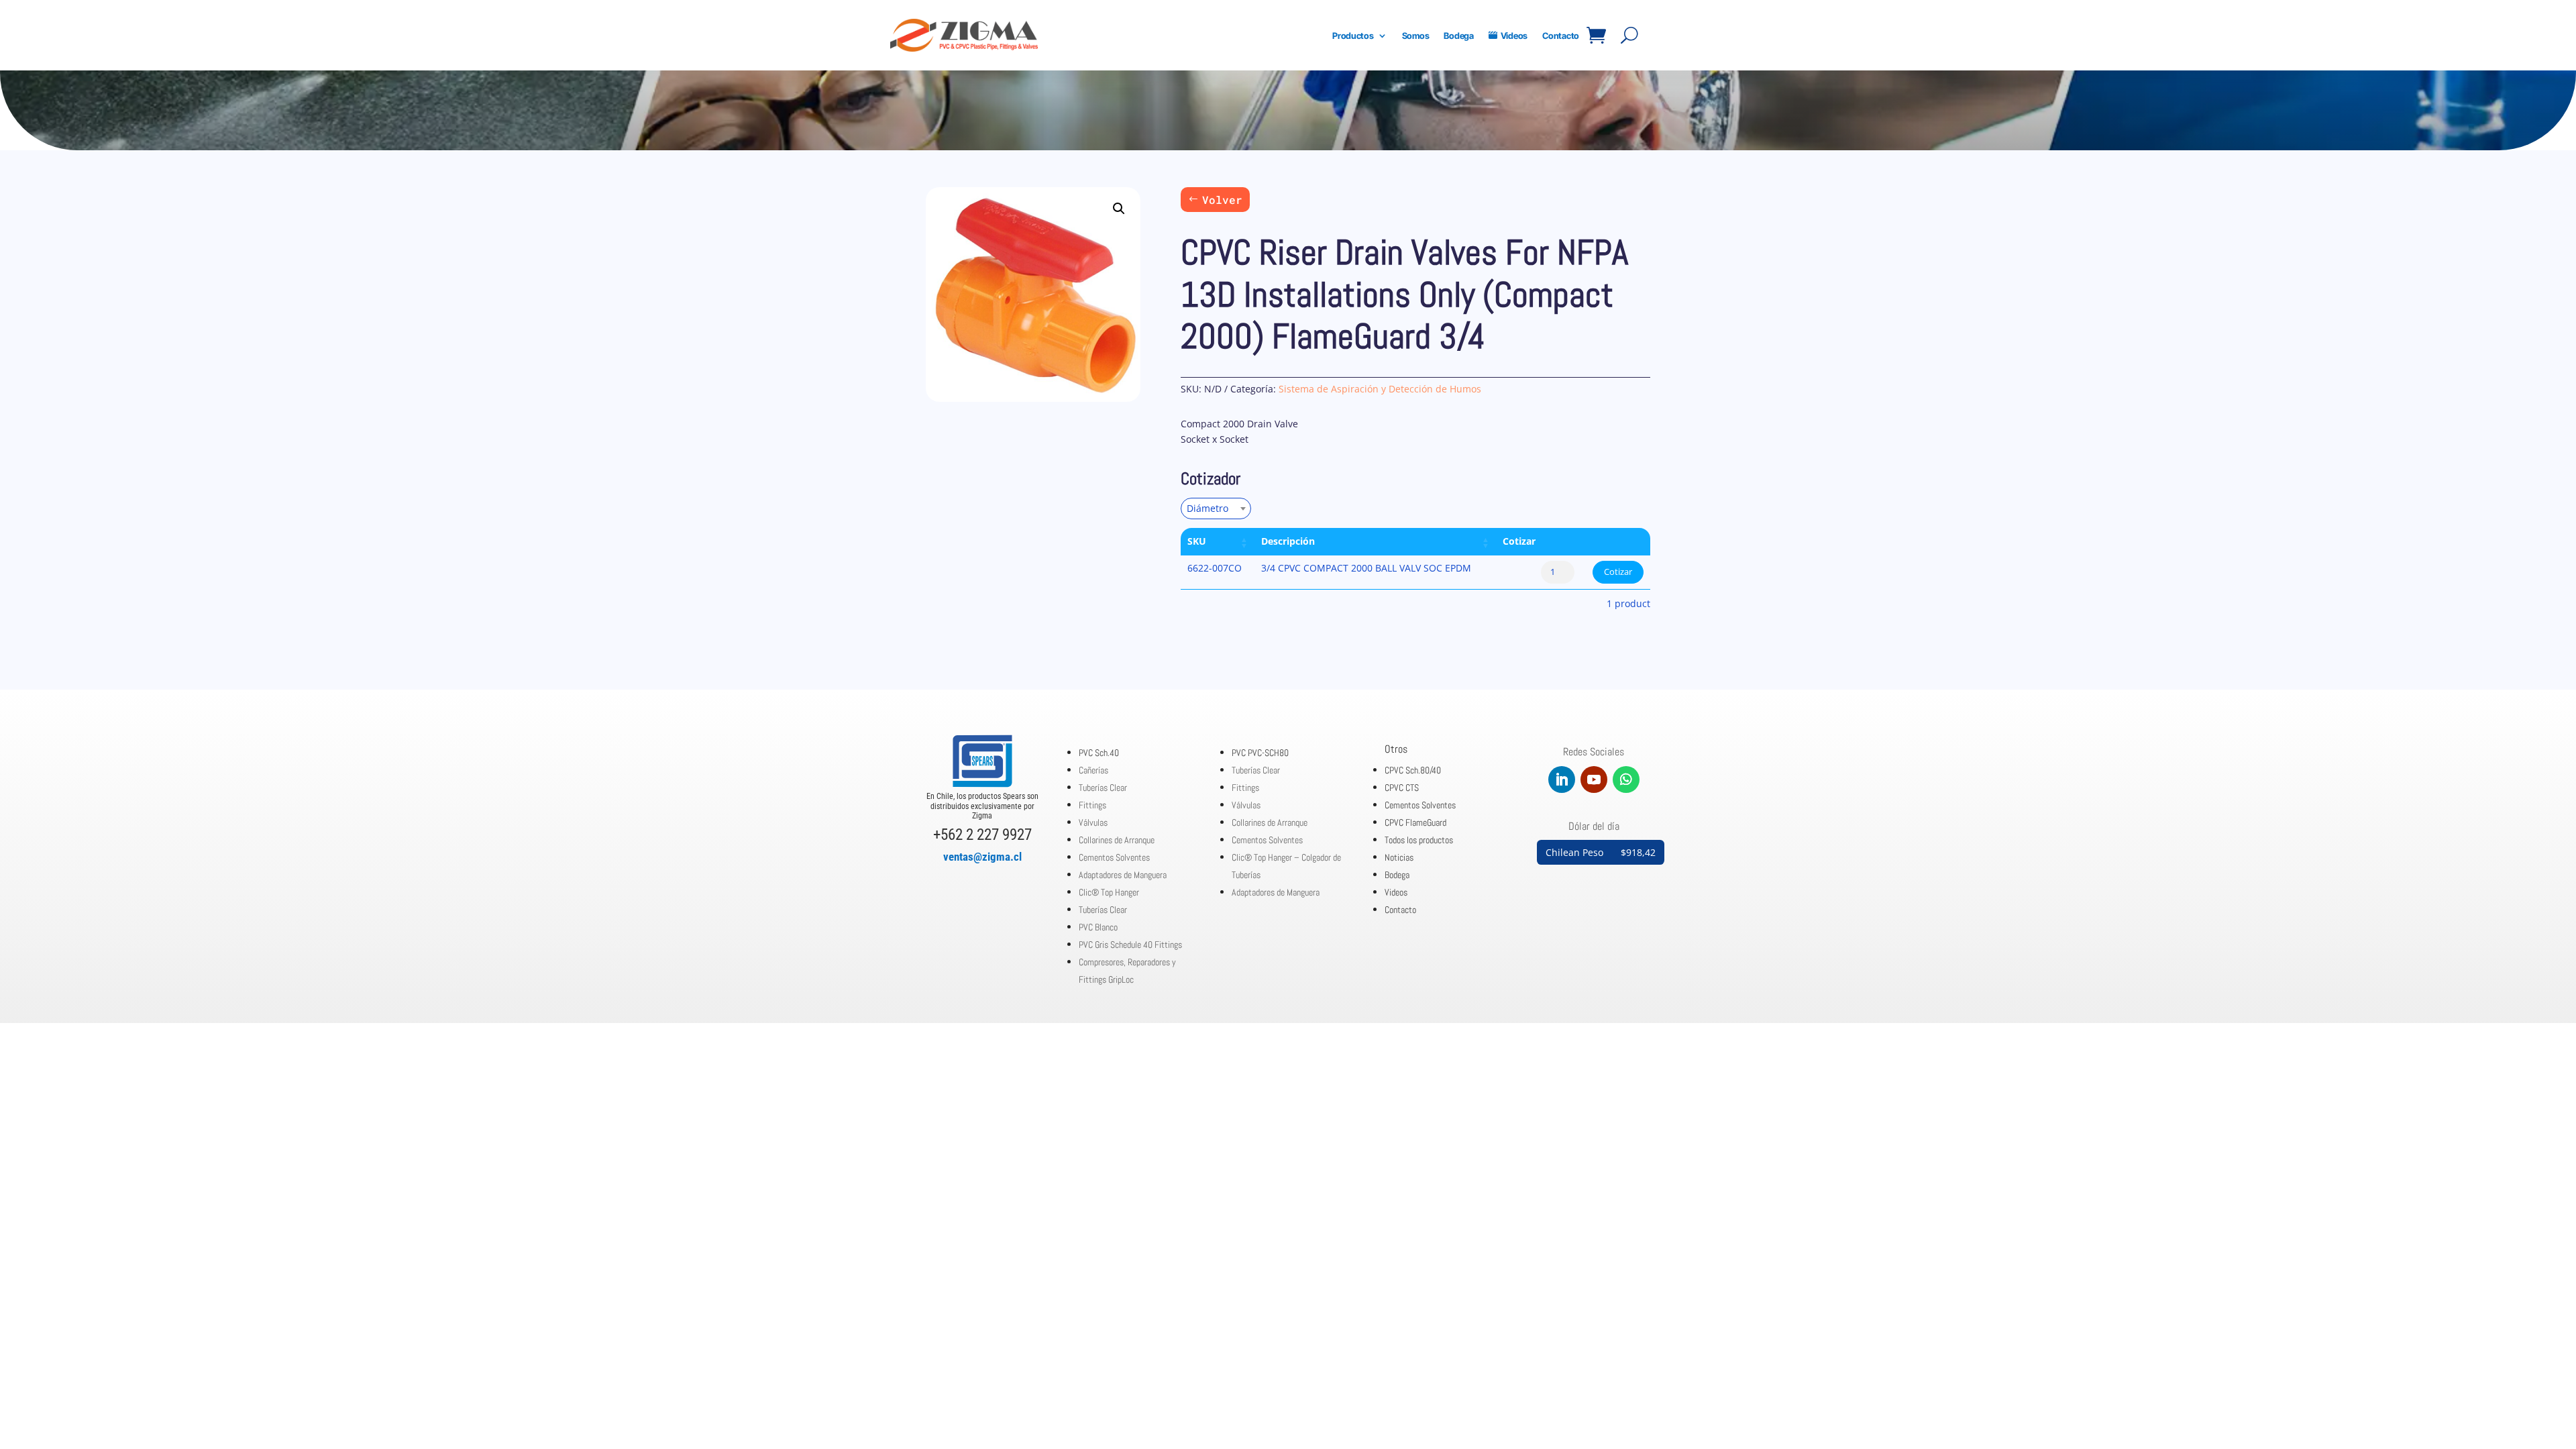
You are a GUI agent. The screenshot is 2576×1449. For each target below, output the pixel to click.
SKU (1197, 541)
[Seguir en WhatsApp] (1626, 780)
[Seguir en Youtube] (1594, 780)
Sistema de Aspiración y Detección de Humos (1380, 389)
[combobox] (1216, 508)
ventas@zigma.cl (982, 857)
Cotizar (1618, 572)
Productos (1353, 36)
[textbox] (1212, 508)
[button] (1119, 209)
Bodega (1458, 36)
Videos (1514, 36)
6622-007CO (1215, 568)
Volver (1222, 200)
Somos (1416, 36)
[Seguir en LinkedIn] (1562, 780)
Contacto (1561, 36)
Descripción (1288, 541)
